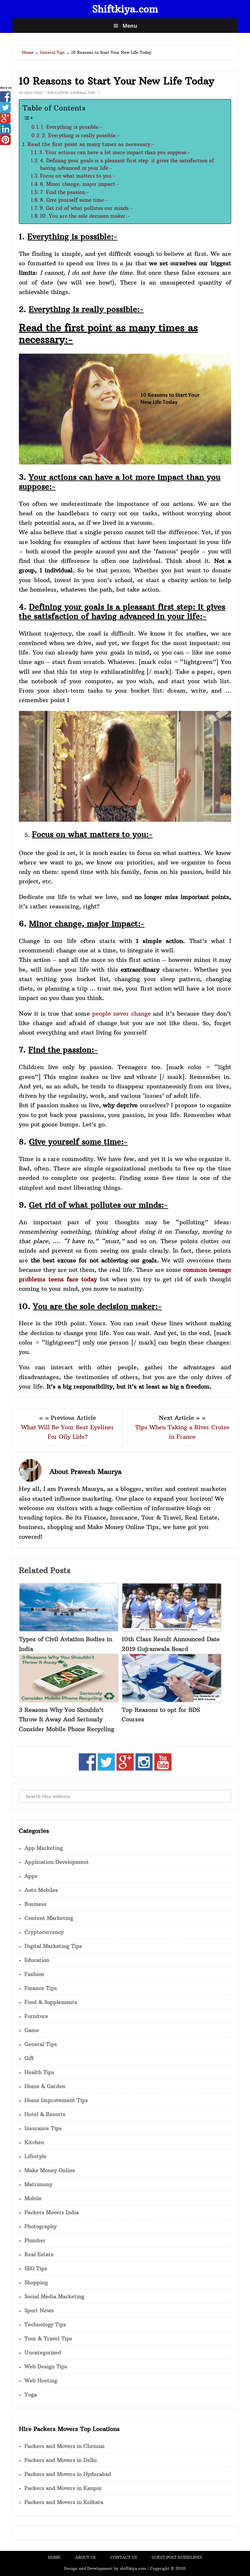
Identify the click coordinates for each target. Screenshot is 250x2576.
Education (58, 93)
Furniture (36, 2016)
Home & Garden (45, 2086)
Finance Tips (41, 1988)
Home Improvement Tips (56, 2100)
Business (35, 1904)
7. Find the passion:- (64, 192)
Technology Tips (45, 2324)
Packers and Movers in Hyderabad (68, 2474)
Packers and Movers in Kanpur (63, 2488)
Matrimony (38, 2184)
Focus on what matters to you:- (78, 176)
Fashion (34, 1974)
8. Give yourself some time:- (74, 200)
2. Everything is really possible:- (81, 135)
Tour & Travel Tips (48, 2338)
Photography (41, 2226)
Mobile (33, 2198)
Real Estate (39, 2254)
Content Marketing (49, 1918)
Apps (31, 1876)
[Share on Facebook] (5, 100)
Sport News (39, 2310)
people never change (122, 1014)
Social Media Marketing (54, 2296)
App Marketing (44, 1848)
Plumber (35, 2240)
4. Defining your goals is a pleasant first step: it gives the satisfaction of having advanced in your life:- (127, 164)
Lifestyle (35, 2156)
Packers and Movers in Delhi (61, 2460)
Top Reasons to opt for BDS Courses (161, 1715)
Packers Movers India (52, 2212)
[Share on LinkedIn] (5, 132)
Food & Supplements (51, 2002)
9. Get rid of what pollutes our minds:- (86, 208)
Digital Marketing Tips (53, 1946)
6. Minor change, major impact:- (79, 184)
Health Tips (39, 2072)
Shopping (36, 2282)
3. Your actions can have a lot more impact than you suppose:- (115, 153)
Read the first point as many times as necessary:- (91, 144)
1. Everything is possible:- (72, 127)
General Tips (83, 93)
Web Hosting (41, 2380)
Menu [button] (130, 26)
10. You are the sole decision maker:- (85, 216)
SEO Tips (36, 2268)
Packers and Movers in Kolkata (64, 2502)
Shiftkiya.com (125, 9)
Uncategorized (43, 2352)
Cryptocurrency (44, 1932)
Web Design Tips (46, 2366)
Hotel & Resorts (45, 2114)
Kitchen (34, 2142)
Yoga (31, 2394)
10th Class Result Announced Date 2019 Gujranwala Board (171, 1644)
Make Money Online (50, 2170)
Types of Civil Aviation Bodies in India (66, 1644)
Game (32, 2030)
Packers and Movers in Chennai (64, 2446)
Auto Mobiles (41, 1890)
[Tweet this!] (5, 110)
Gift (29, 2058)
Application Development (57, 1862)
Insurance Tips (43, 2128)
